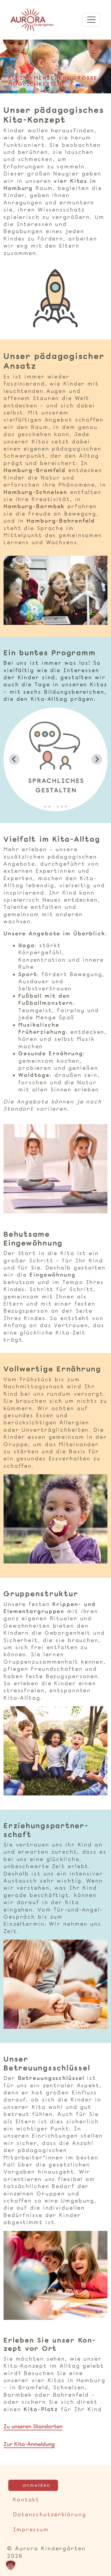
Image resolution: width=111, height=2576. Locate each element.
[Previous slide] (14, 759)
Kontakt (26, 2500)
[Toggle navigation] (91, 20)
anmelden (37, 2485)
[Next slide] (97, 759)
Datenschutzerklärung (50, 2515)
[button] (11, 2565)
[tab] (45, 807)
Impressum (31, 2530)
